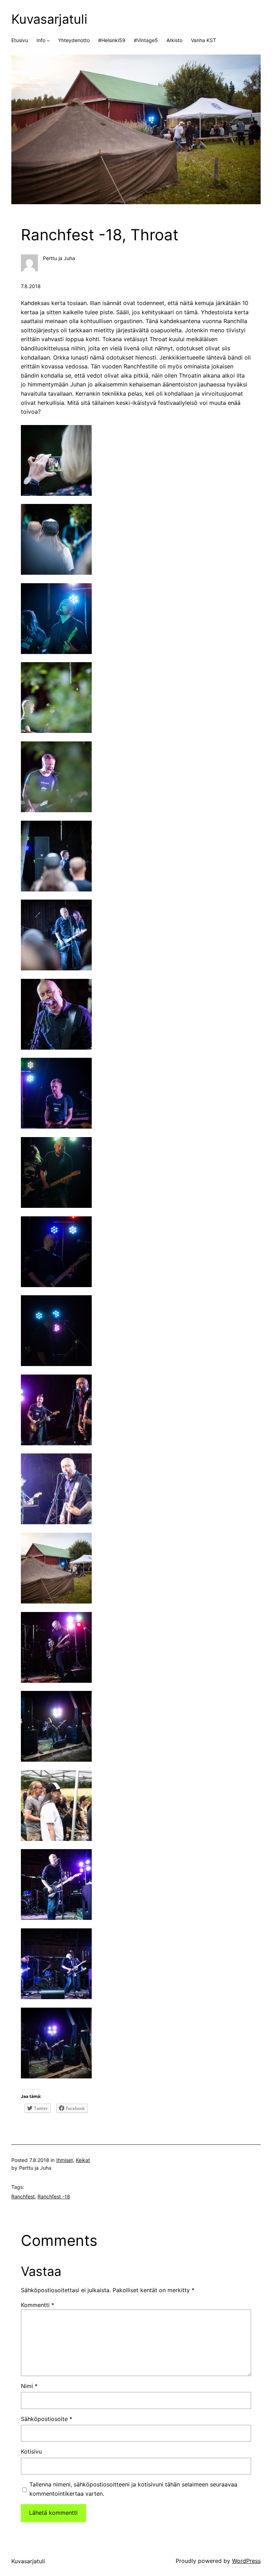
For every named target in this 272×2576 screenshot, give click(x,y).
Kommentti (38, 2305)
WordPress (246, 2561)
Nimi (29, 2386)
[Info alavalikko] (48, 40)
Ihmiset (65, 2160)
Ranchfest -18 (54, 2196)
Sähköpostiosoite (47, 2419)
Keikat (83, 2160)
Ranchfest (23, 2196)
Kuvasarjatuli (49, 19)
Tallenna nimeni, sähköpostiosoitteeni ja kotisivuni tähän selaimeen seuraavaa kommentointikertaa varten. (133, 2489)
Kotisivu (31, 2451)
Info (41, 40)
